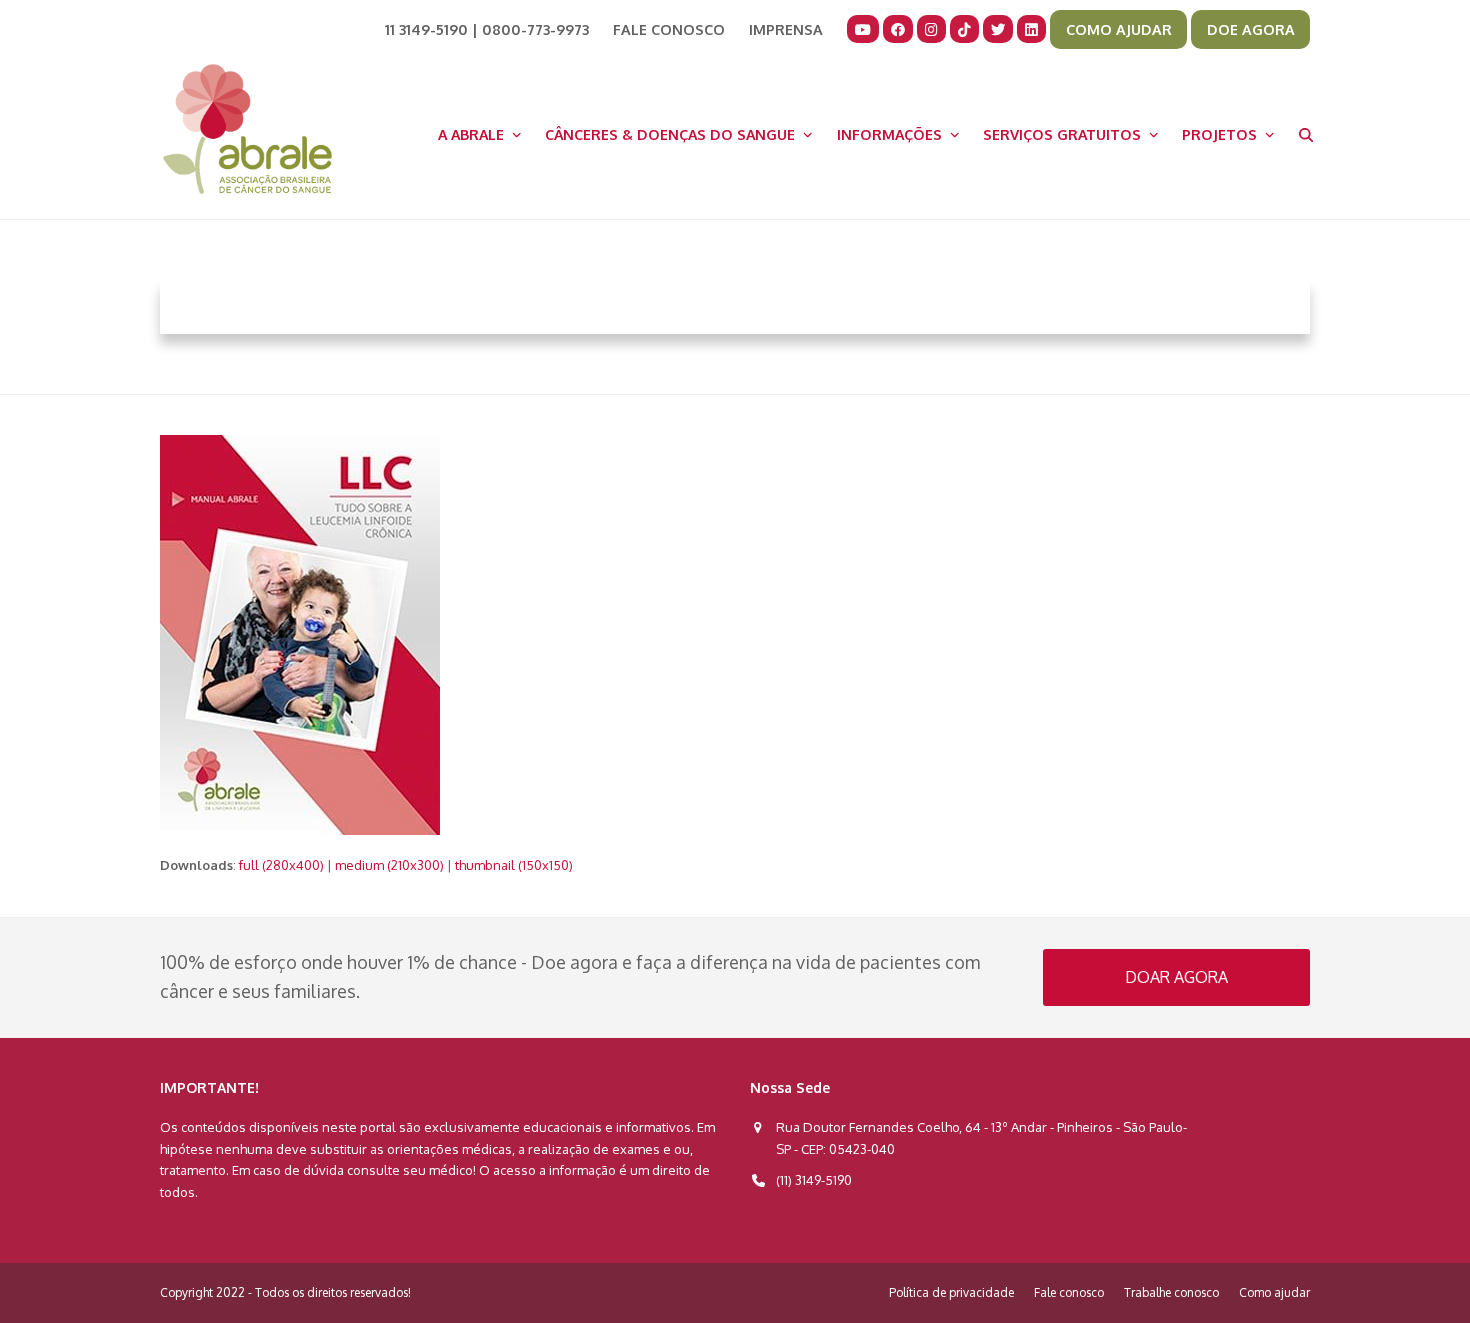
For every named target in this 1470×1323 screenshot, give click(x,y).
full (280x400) (281, 865)
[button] (1306, 134)
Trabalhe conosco (1171, 1292)
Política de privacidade (951, 1292)
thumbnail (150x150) (514, 865)
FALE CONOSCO (669, 29)
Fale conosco (1069, 1292)
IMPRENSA (786, 29)
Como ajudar (1274, 1292)
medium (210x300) (389, 865)
